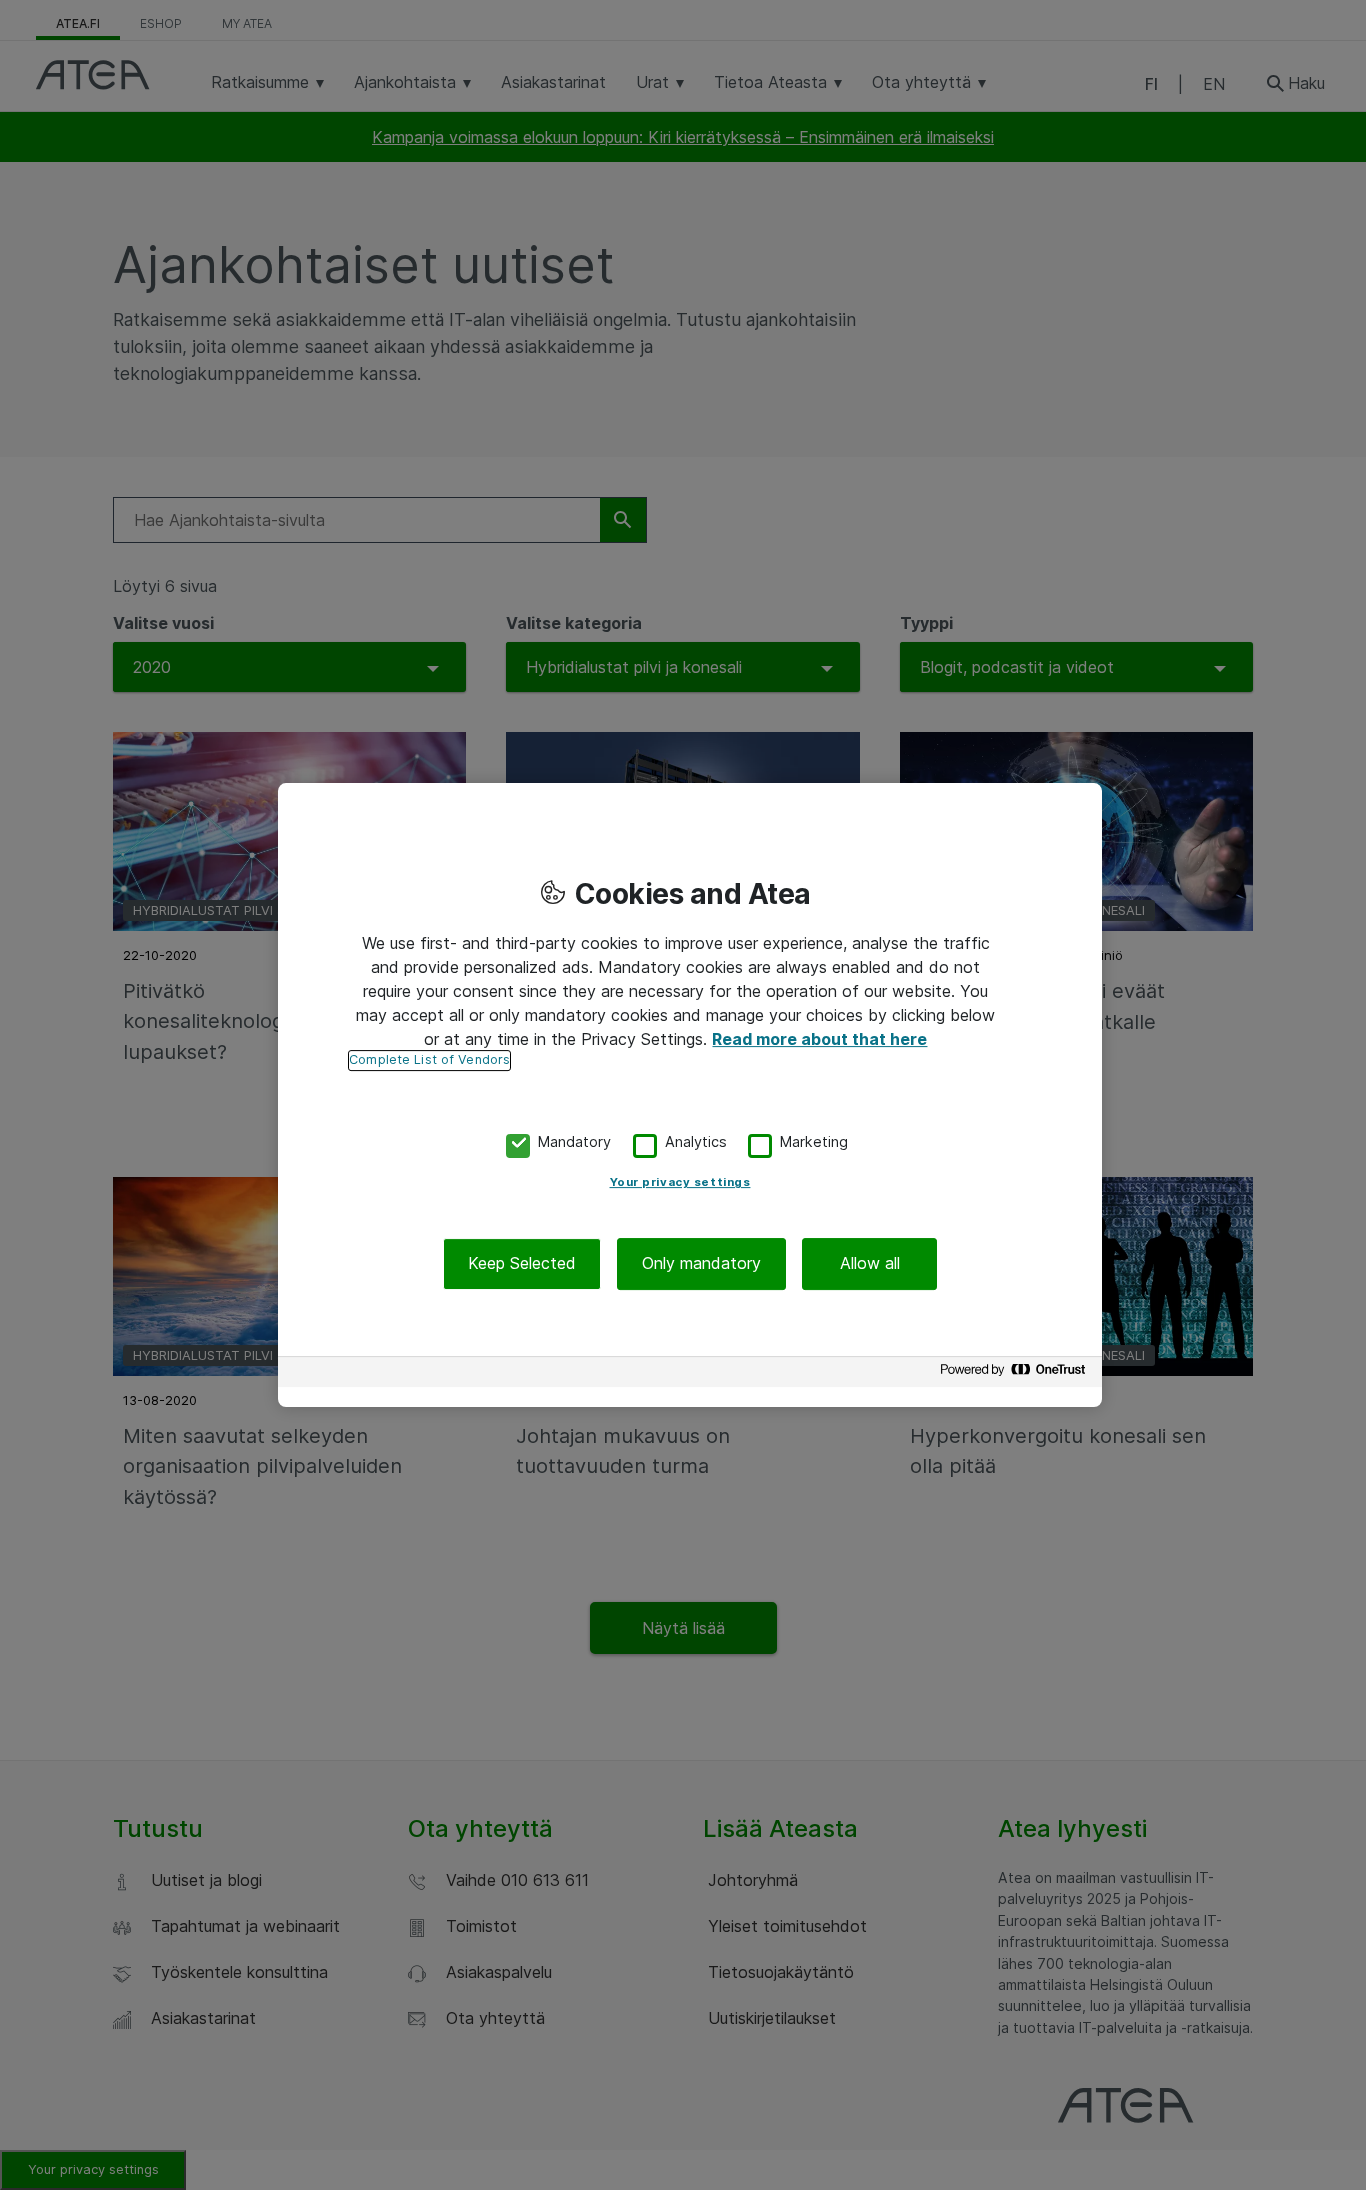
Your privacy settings (680, 1183)
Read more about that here (819, 1039)
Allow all (870, 1264)
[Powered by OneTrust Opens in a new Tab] (1016, 1374)
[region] (690, 1095)
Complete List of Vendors (429, 1059)
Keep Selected (522, 1264)
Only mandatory (701, 1264)
